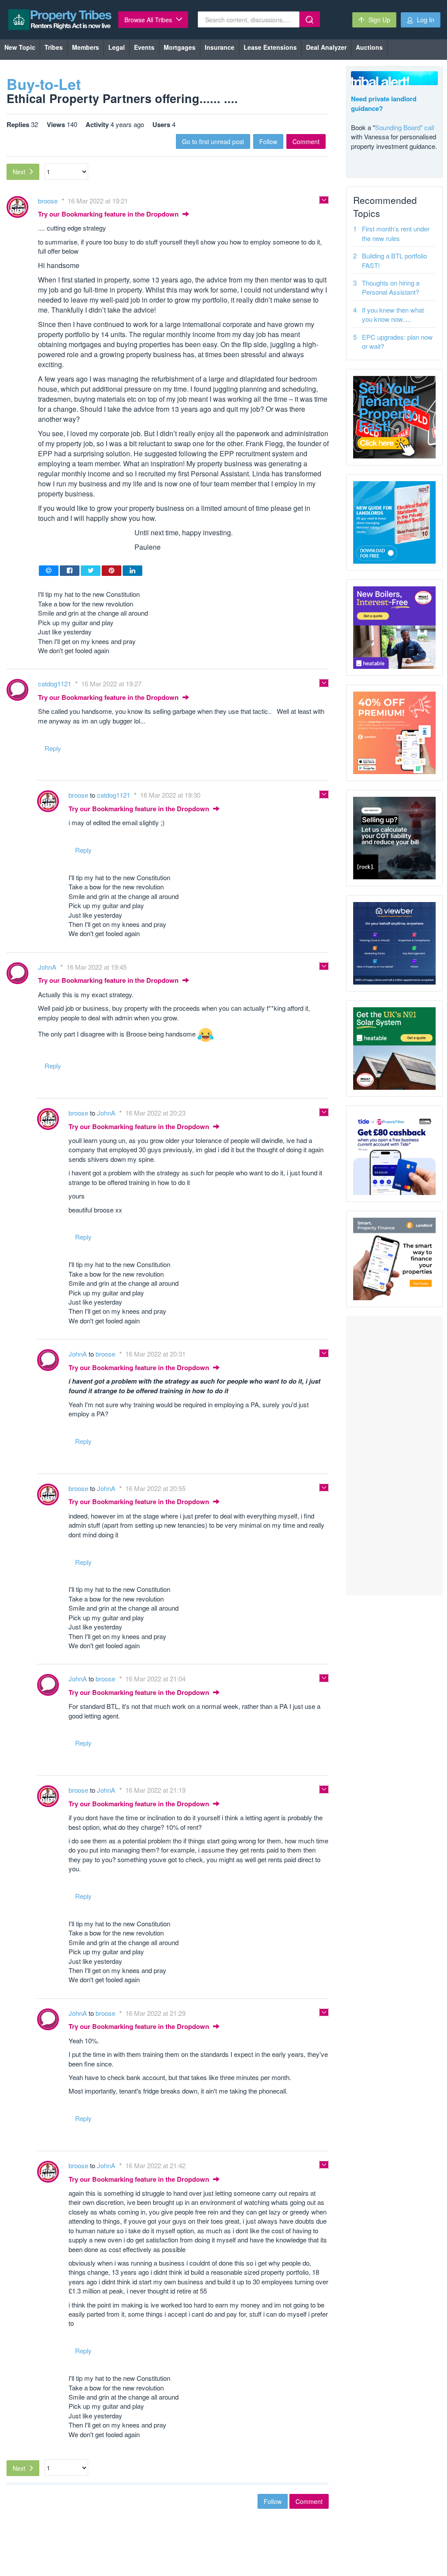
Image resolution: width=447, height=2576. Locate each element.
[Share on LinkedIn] (132, 571)
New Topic (20, 47)
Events (144, 47)
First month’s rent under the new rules (396, 233)
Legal (117, 47)
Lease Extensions (270, 47)
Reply (53, 748)
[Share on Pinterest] (112, 571)
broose (49, 201)
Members (86, 47)
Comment (306, 141)
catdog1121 (55, 684)
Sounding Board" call (404, 127)
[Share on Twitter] (91, 571)
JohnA (48, 967)
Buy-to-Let (44, 84)
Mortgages (180, 47)
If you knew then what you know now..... (393, 314)
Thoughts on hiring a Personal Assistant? (391, 287)
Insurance (220, 47)
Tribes (54, 47)
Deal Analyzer (326, 47)
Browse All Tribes (149, 20)
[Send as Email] (49, 571)
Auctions (369, 47)
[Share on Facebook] (70, 571)
